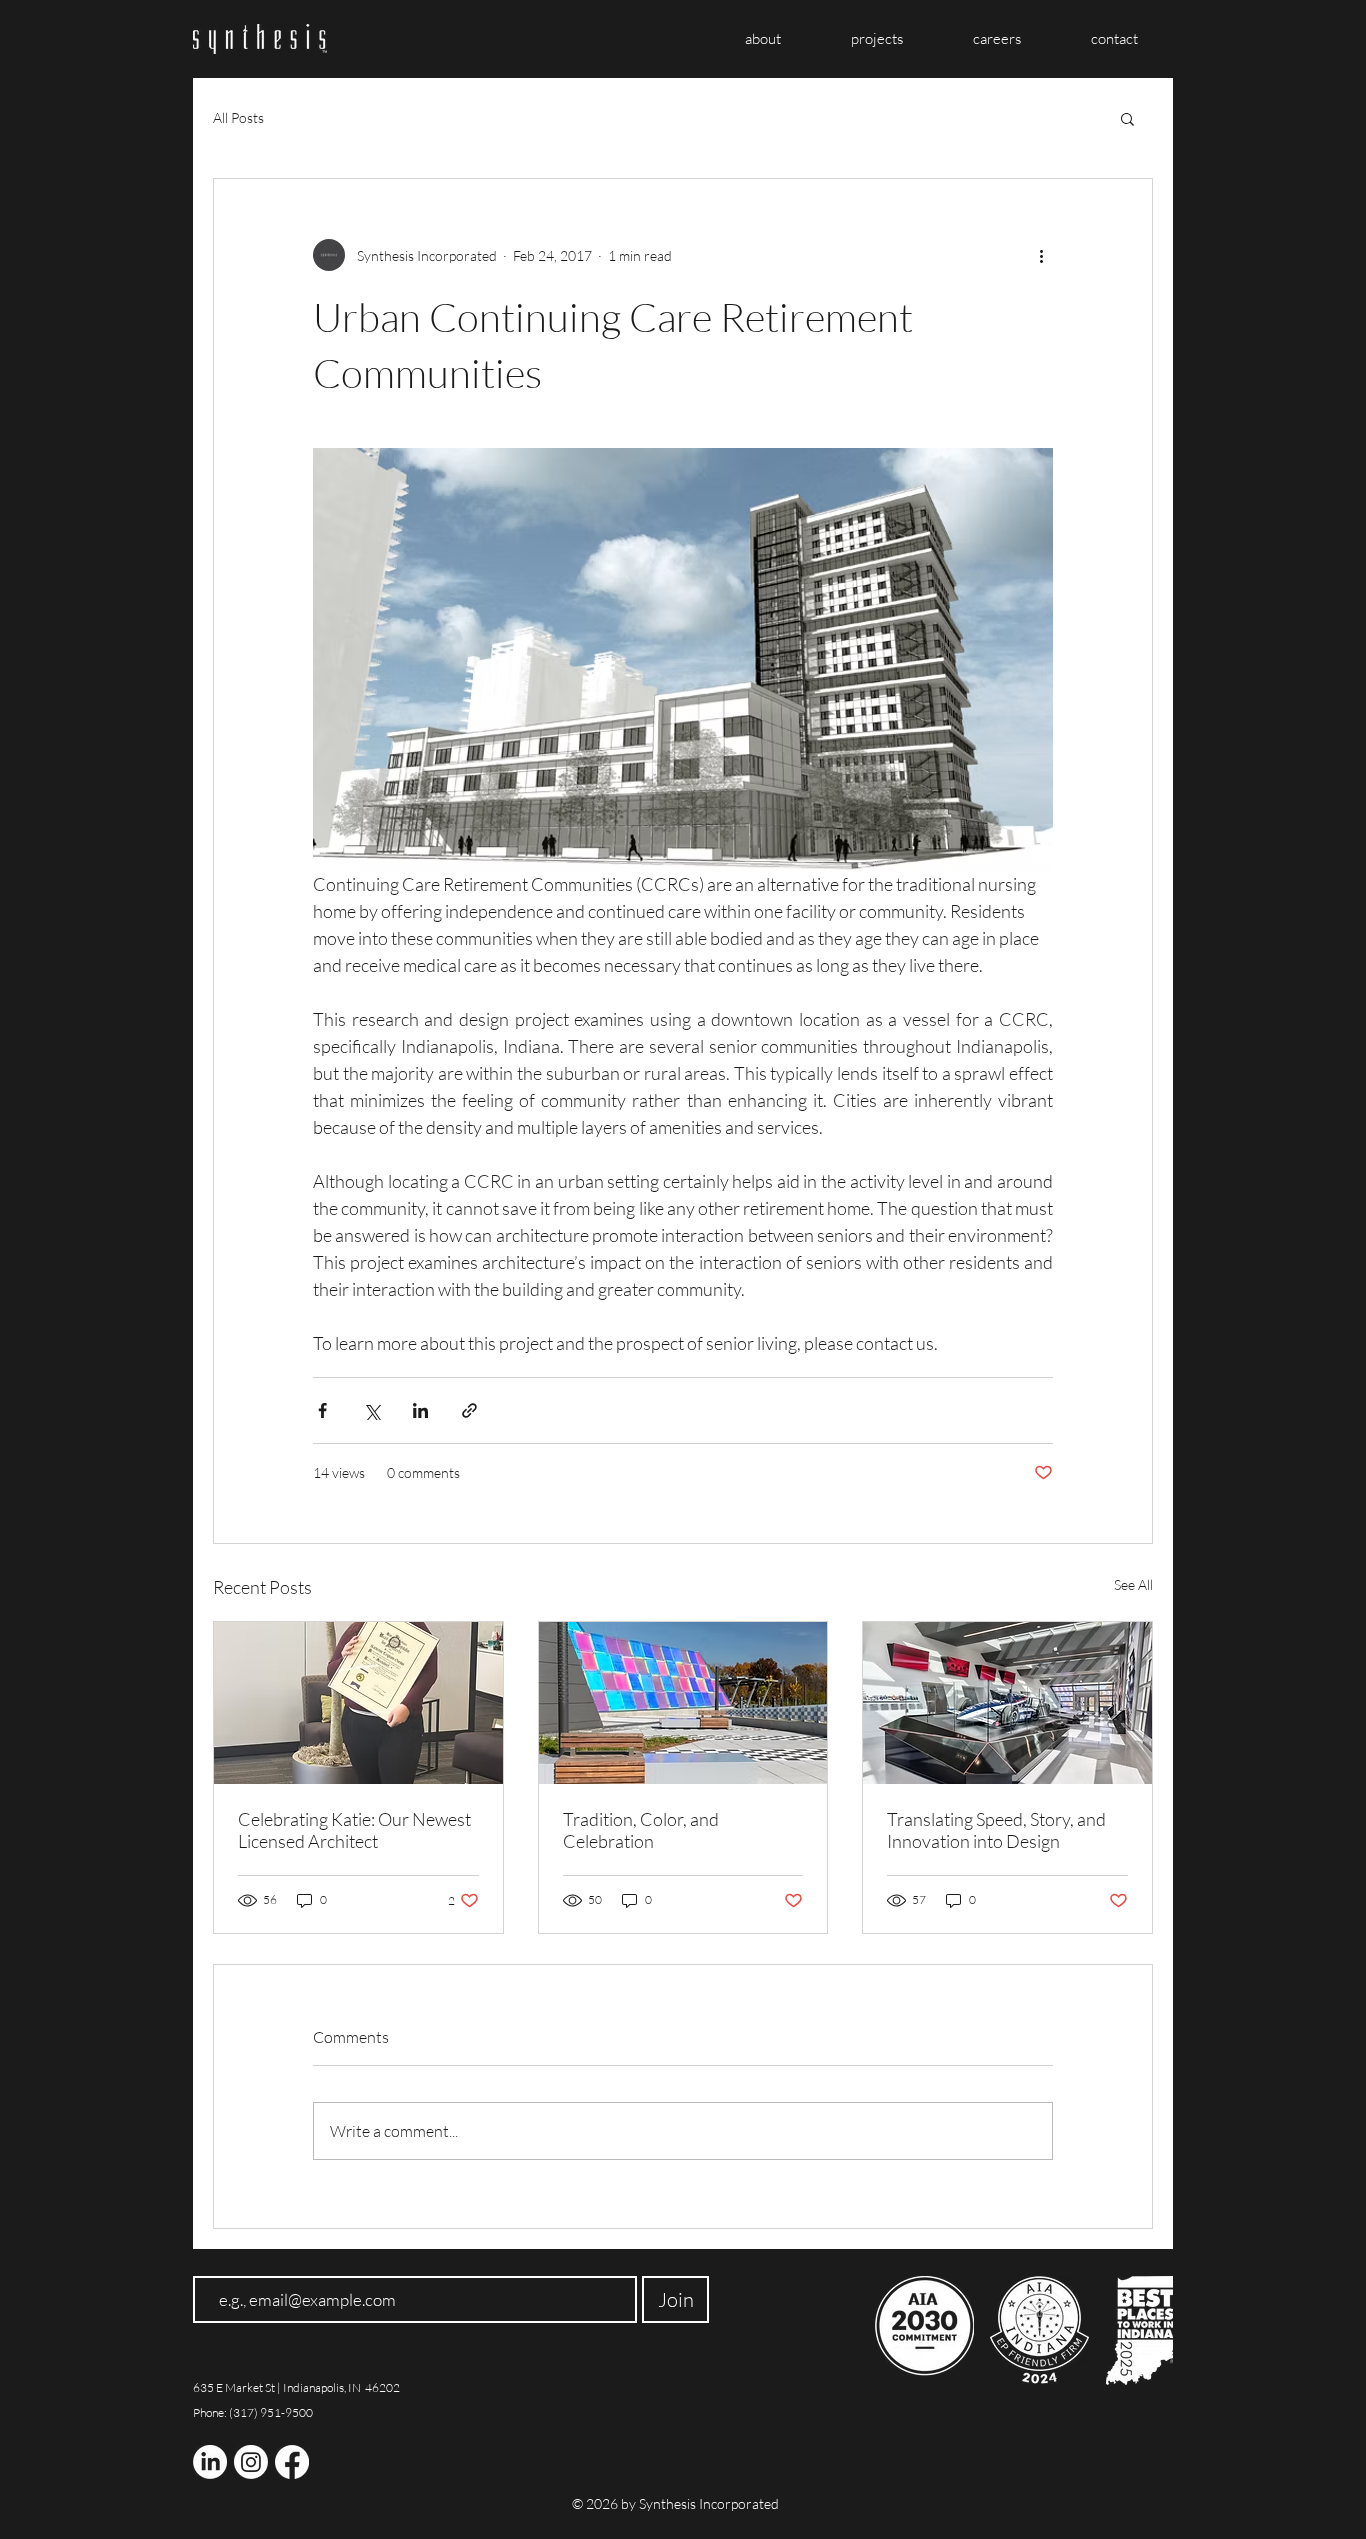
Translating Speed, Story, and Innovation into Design (996, 1830)
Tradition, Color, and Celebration (641, 1830)
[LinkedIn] (210, 2462)
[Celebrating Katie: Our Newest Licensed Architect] (358, 1703)
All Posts (238, 117)
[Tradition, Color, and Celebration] (683, 1703)
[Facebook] (292, 2462)
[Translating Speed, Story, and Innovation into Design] (1007, 1703)
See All (1133, 1584)
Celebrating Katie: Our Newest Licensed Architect (354, 1830)
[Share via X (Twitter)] (371, 1410)
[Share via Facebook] (322, 1410)
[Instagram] (251, 2462)
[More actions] (1041, 255)
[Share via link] (469, 1410)
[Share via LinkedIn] (420, 1410)
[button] (1127, 118)
